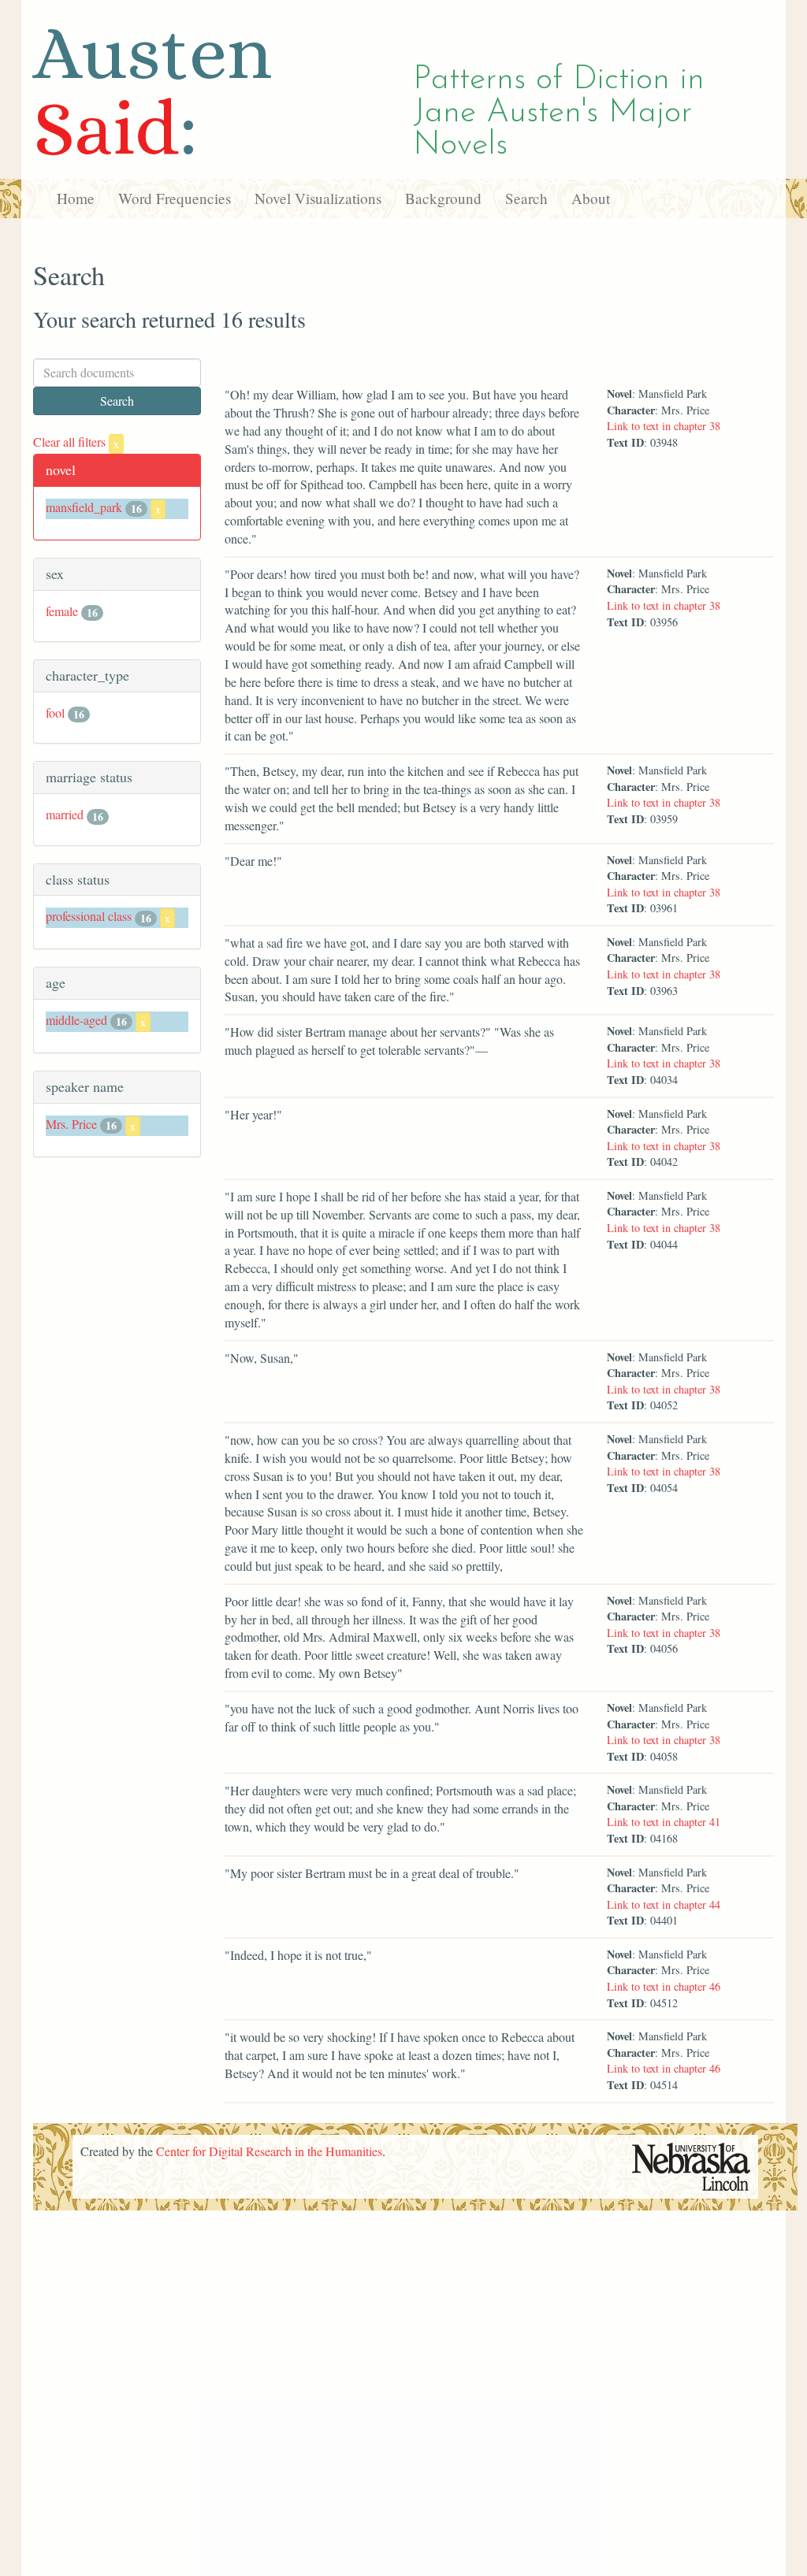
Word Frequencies (175, 198)
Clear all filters (76, 442)
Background (443, 198)
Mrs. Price (71, 1124)
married (65, 814)
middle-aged (76, 1020)
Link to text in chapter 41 (664, 1822)
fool (55, 713)
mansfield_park (84, 507)
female (62, 611)
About (591, 198)
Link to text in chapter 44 (664, 1904)
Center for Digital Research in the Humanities (269, 2151)
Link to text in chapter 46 (664, 1986)
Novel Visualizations (318, 198)
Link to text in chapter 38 (664, 426)
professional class (89, 916)
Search (526, 198)
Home (76, 198)
